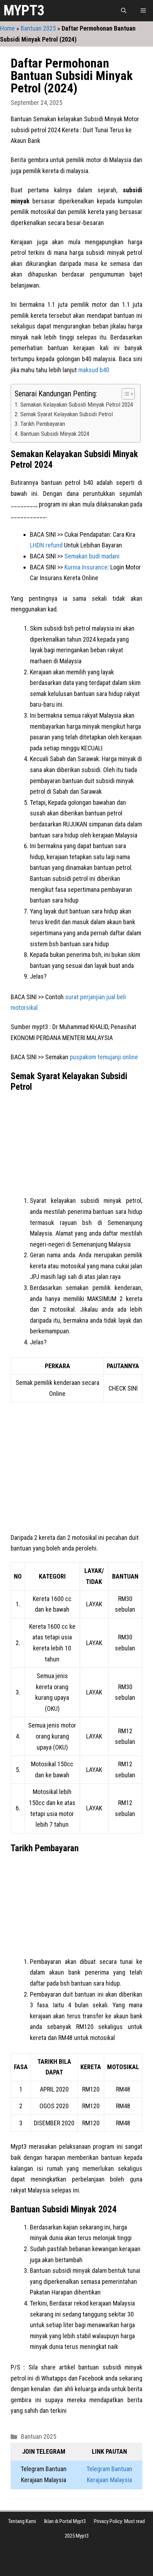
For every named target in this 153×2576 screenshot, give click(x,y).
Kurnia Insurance (86, 567)
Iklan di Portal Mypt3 (65, 2521)
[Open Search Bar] (124, 11)
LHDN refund (46, 545)
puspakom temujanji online (104, 1057)
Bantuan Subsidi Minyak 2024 (55, 434)
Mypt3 (24, 10)
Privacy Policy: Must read (119, 2521)
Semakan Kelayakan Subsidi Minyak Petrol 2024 (77, 405)
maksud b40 (94, 370)
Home (7, 28)
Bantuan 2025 (38, 28)
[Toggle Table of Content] (125, 394)
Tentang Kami (22, 2521)
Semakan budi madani (92, 556)
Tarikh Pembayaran (43, 424)
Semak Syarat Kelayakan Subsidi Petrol (67, 414)
